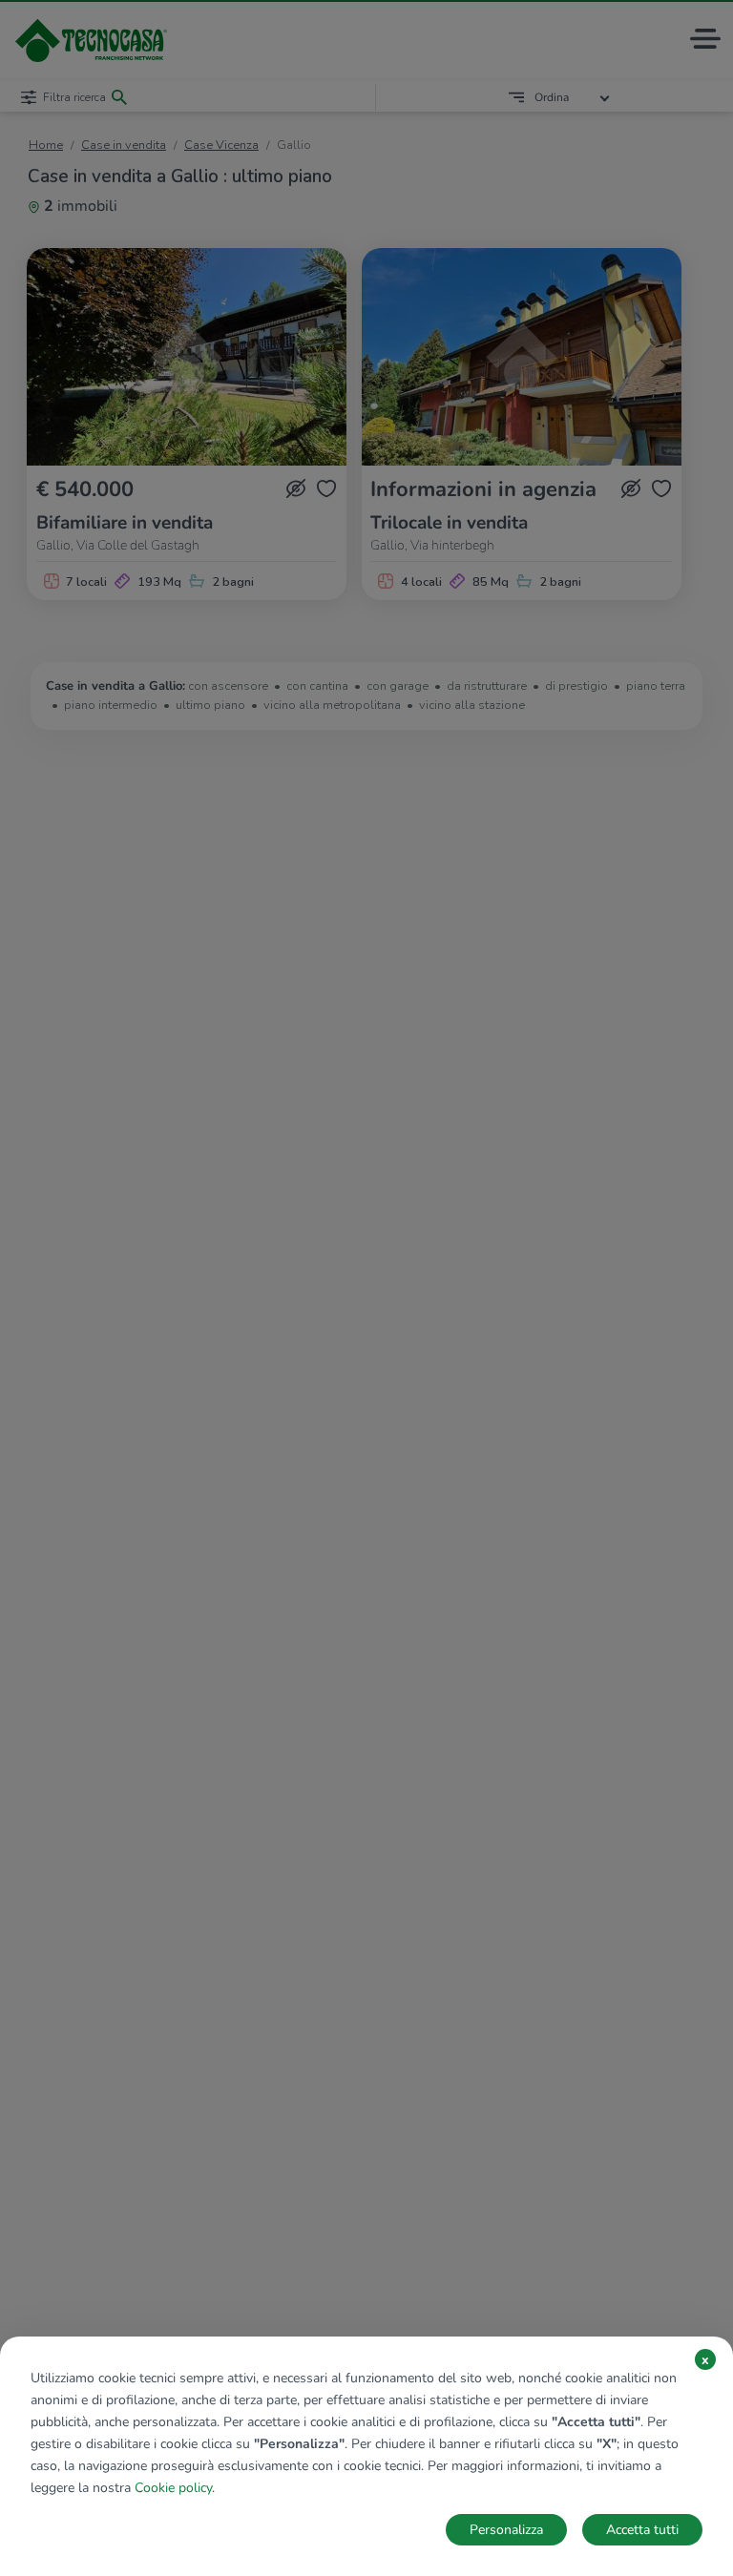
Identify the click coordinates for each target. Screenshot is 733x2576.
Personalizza (506, 2530)
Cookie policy (173, 2488)
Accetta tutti (642, 2530)
